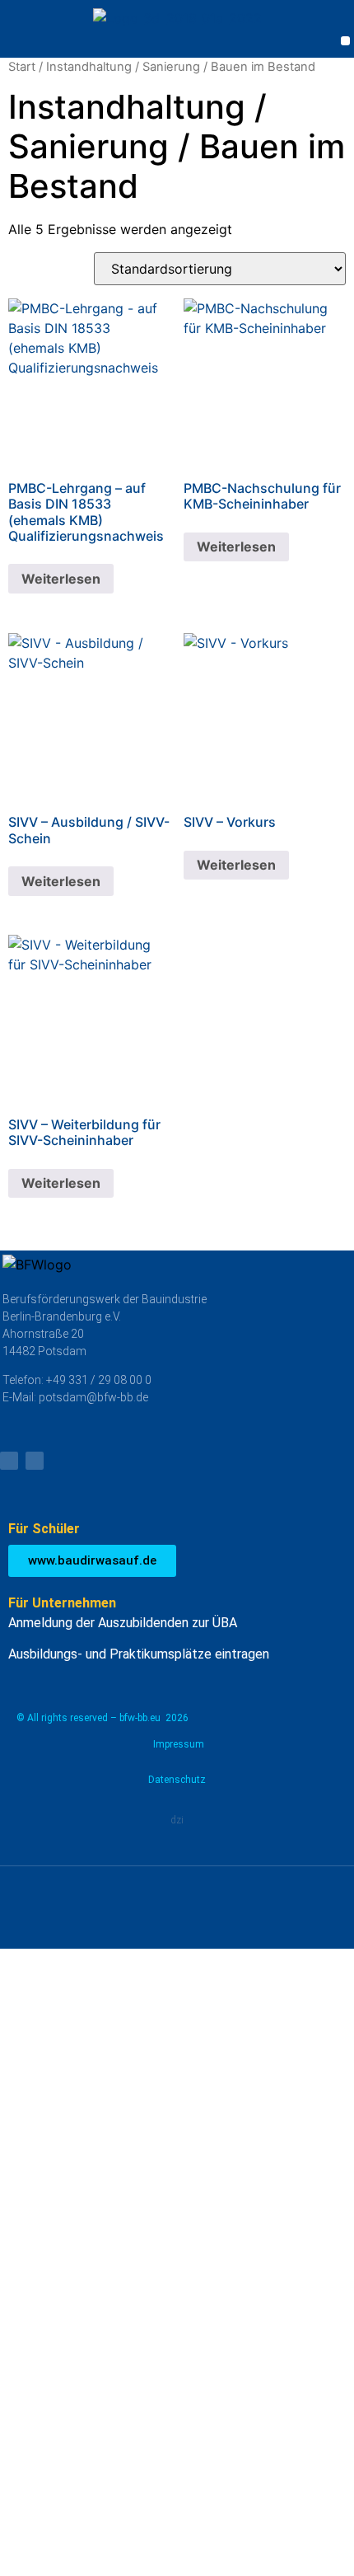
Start (22, 67)
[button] (345, 41)
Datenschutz (177, 1780)
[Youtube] (9, 1461)
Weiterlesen (61, 579)
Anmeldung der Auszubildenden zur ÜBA (123, 1623)
